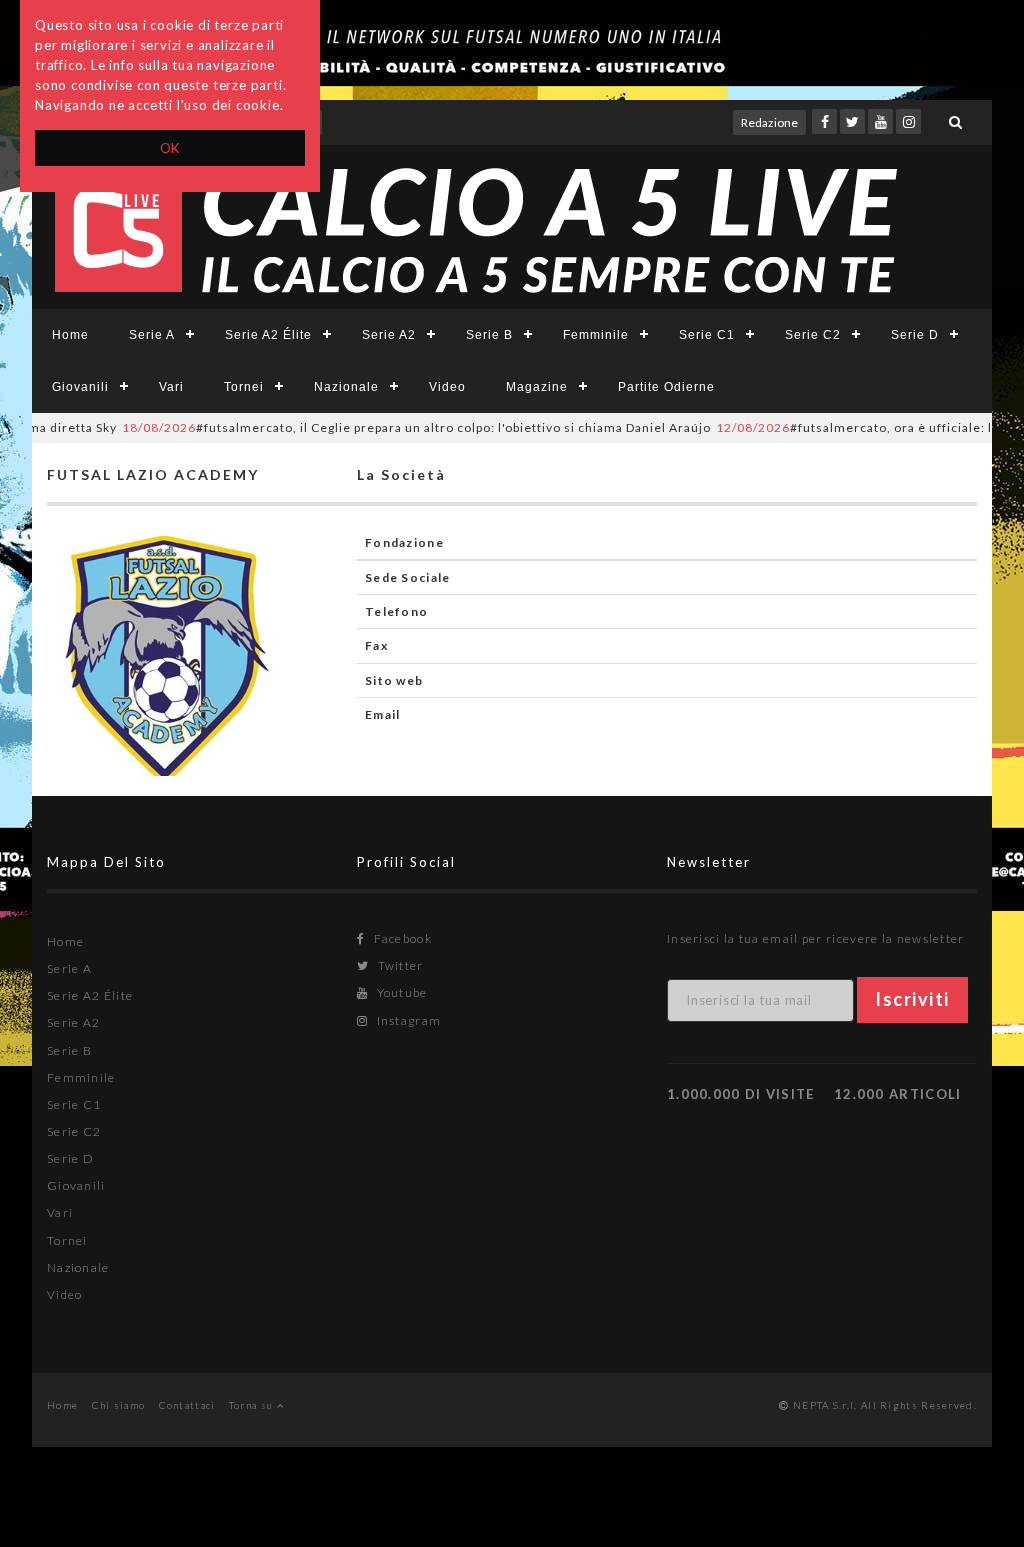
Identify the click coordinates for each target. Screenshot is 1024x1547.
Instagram (407, 1020)
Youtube (400, 992)
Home (70, 335)
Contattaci (187, 1405)
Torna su (253, 1405)
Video (447, 387)
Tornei (244, 387)
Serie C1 (707, 335)
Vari (171, 387)
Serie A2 (389, 335)
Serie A (152, 335)
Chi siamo (119, 1405)
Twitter (398, 965)
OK (170, 148)
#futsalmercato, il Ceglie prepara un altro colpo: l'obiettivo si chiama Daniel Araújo (394, 427)
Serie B (489, 335)
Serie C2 (813, 335)
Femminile (596, 335)
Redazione (769, 122)
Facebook (401, 938)
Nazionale (346, 387)
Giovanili (80, 387)
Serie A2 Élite (268, 335)
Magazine (537, 387)
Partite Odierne (666, 387)
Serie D (915, 335)
